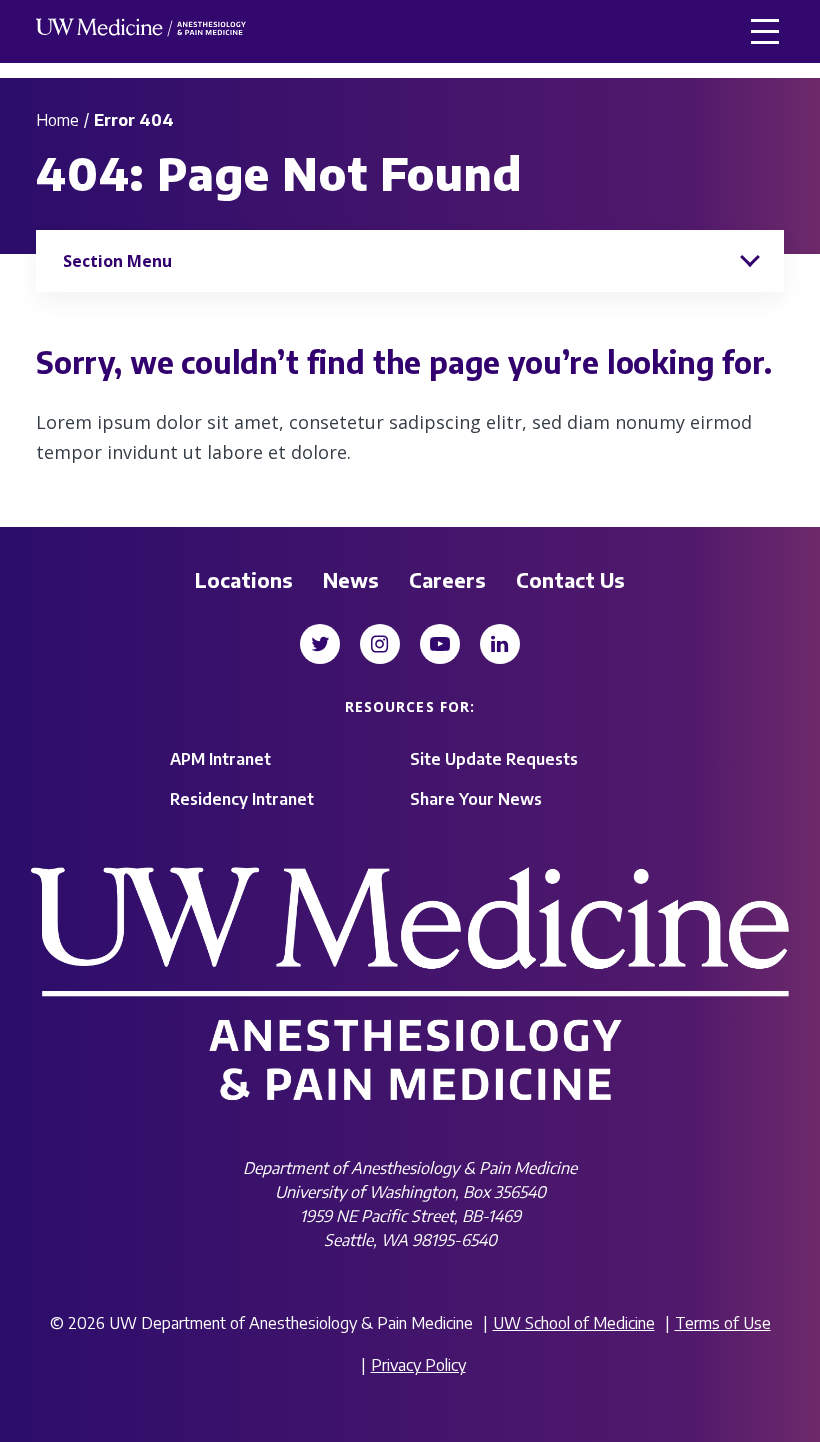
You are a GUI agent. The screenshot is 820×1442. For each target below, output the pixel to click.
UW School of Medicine (574, 1323)
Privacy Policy (418, 1365)
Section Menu (117, 261)
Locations (244, 579)
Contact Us (570, 579)
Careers (447, 579)
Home (57, 120)
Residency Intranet (242, 799)
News (351, 579)
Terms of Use (723, 1323)
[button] (765, 31)
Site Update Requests (494, 759)
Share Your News (476, 799)
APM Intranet (220, 759)
